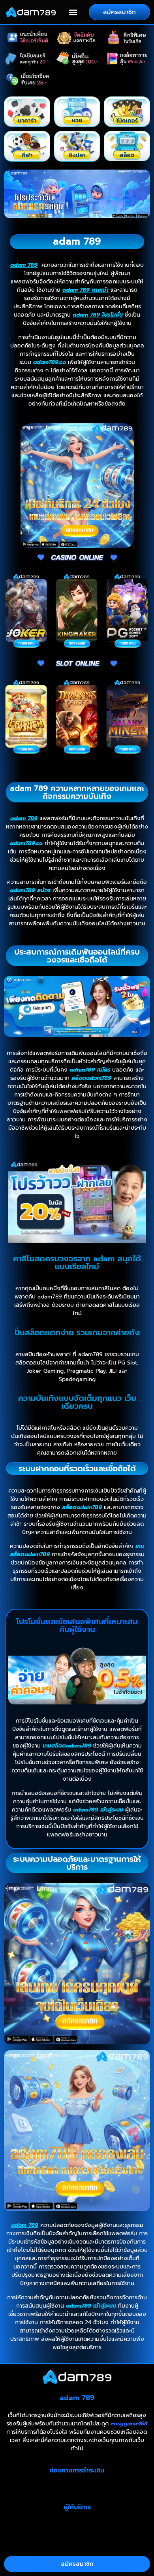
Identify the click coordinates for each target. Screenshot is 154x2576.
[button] (73, 12)
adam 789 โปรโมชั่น (98, 315)
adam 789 (24, 265)
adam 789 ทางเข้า (85, 290)
